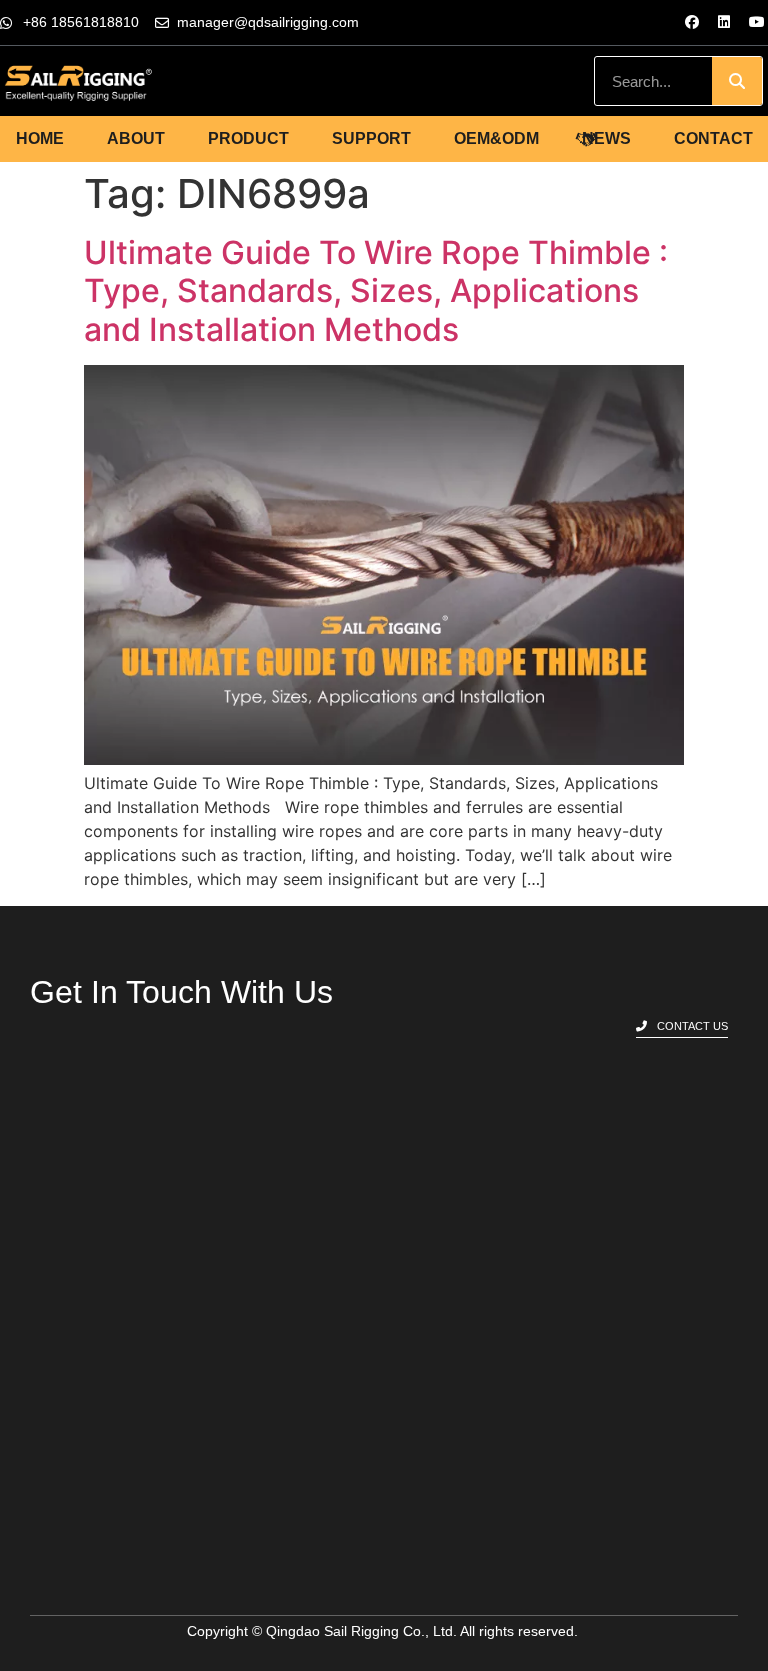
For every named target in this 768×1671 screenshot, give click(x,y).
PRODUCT (248, 138)
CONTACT (713, 138)
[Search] (737, 81)
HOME (40, 138)
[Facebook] (692, 22)
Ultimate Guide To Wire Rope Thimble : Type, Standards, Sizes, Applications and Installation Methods (376, 291)
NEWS (606, 138)
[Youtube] (757, 22)
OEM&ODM (496, 138)
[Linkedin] (724, 22)
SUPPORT (371, 138)
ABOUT (136, 138)
